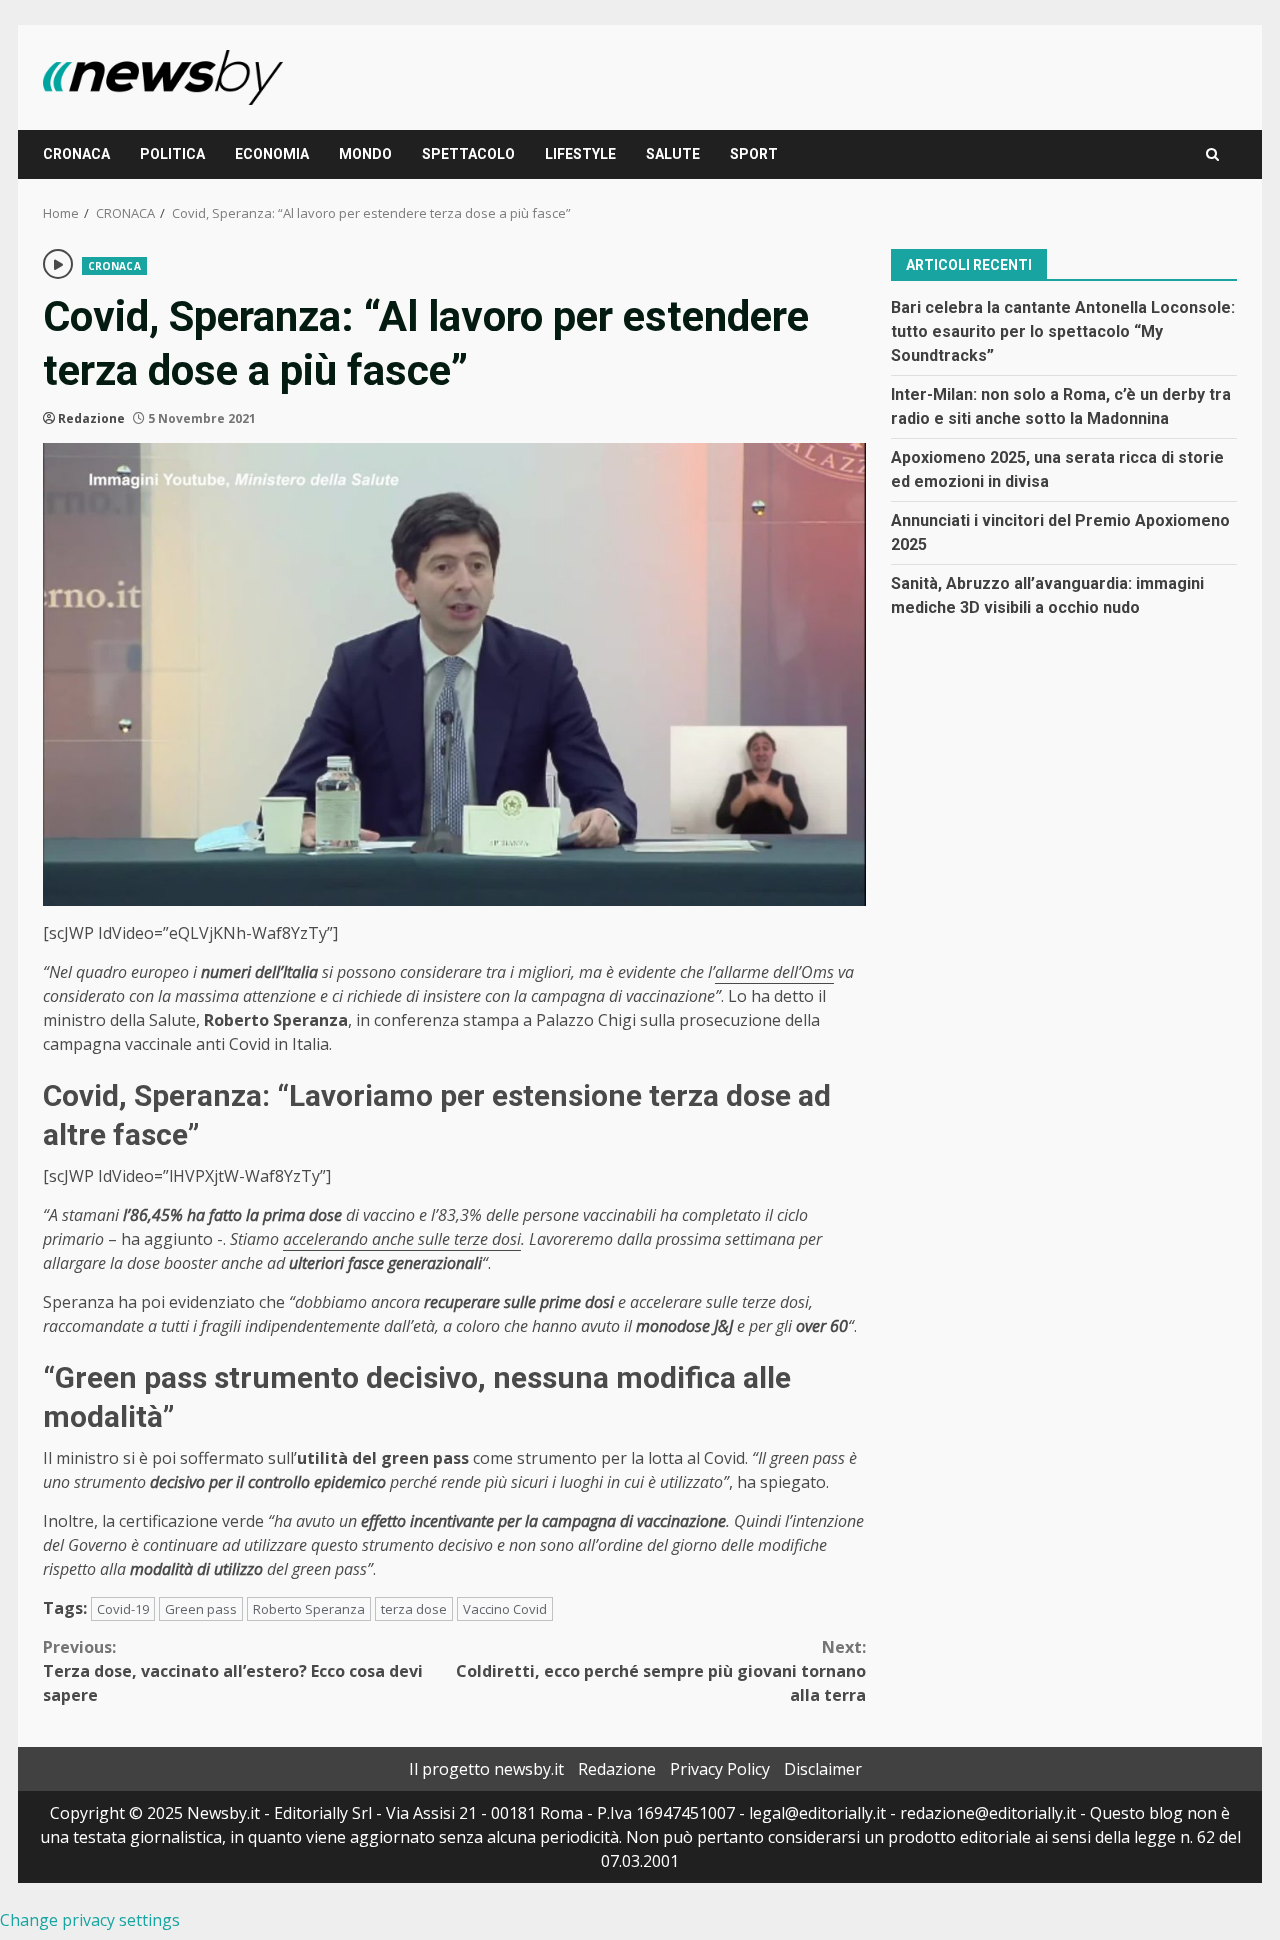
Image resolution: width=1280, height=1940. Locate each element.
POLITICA (172, 154)
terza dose (414, 1609)
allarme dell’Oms (774, 972)
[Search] (1212, 154)
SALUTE (673, 154)
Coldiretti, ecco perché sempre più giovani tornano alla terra (661, 1671)
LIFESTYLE (580, 154)
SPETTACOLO (468, 154)
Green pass (201, 1609)
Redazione (91, 418)
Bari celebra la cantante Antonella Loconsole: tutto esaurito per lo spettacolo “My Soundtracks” (1063, 330)
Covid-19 (123, 1609)
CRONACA (76, 154)
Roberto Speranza (309, 1609)
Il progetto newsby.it (486, 1769)
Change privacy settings (90, 1920)
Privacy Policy (720, 1769)
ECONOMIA (272, 154)
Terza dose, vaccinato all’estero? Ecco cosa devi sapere (233, 1671)
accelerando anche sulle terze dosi (402, 1239)
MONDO (365, 154)
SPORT (754, 154)
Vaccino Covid (505, 1609)
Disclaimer (823, 1769)
